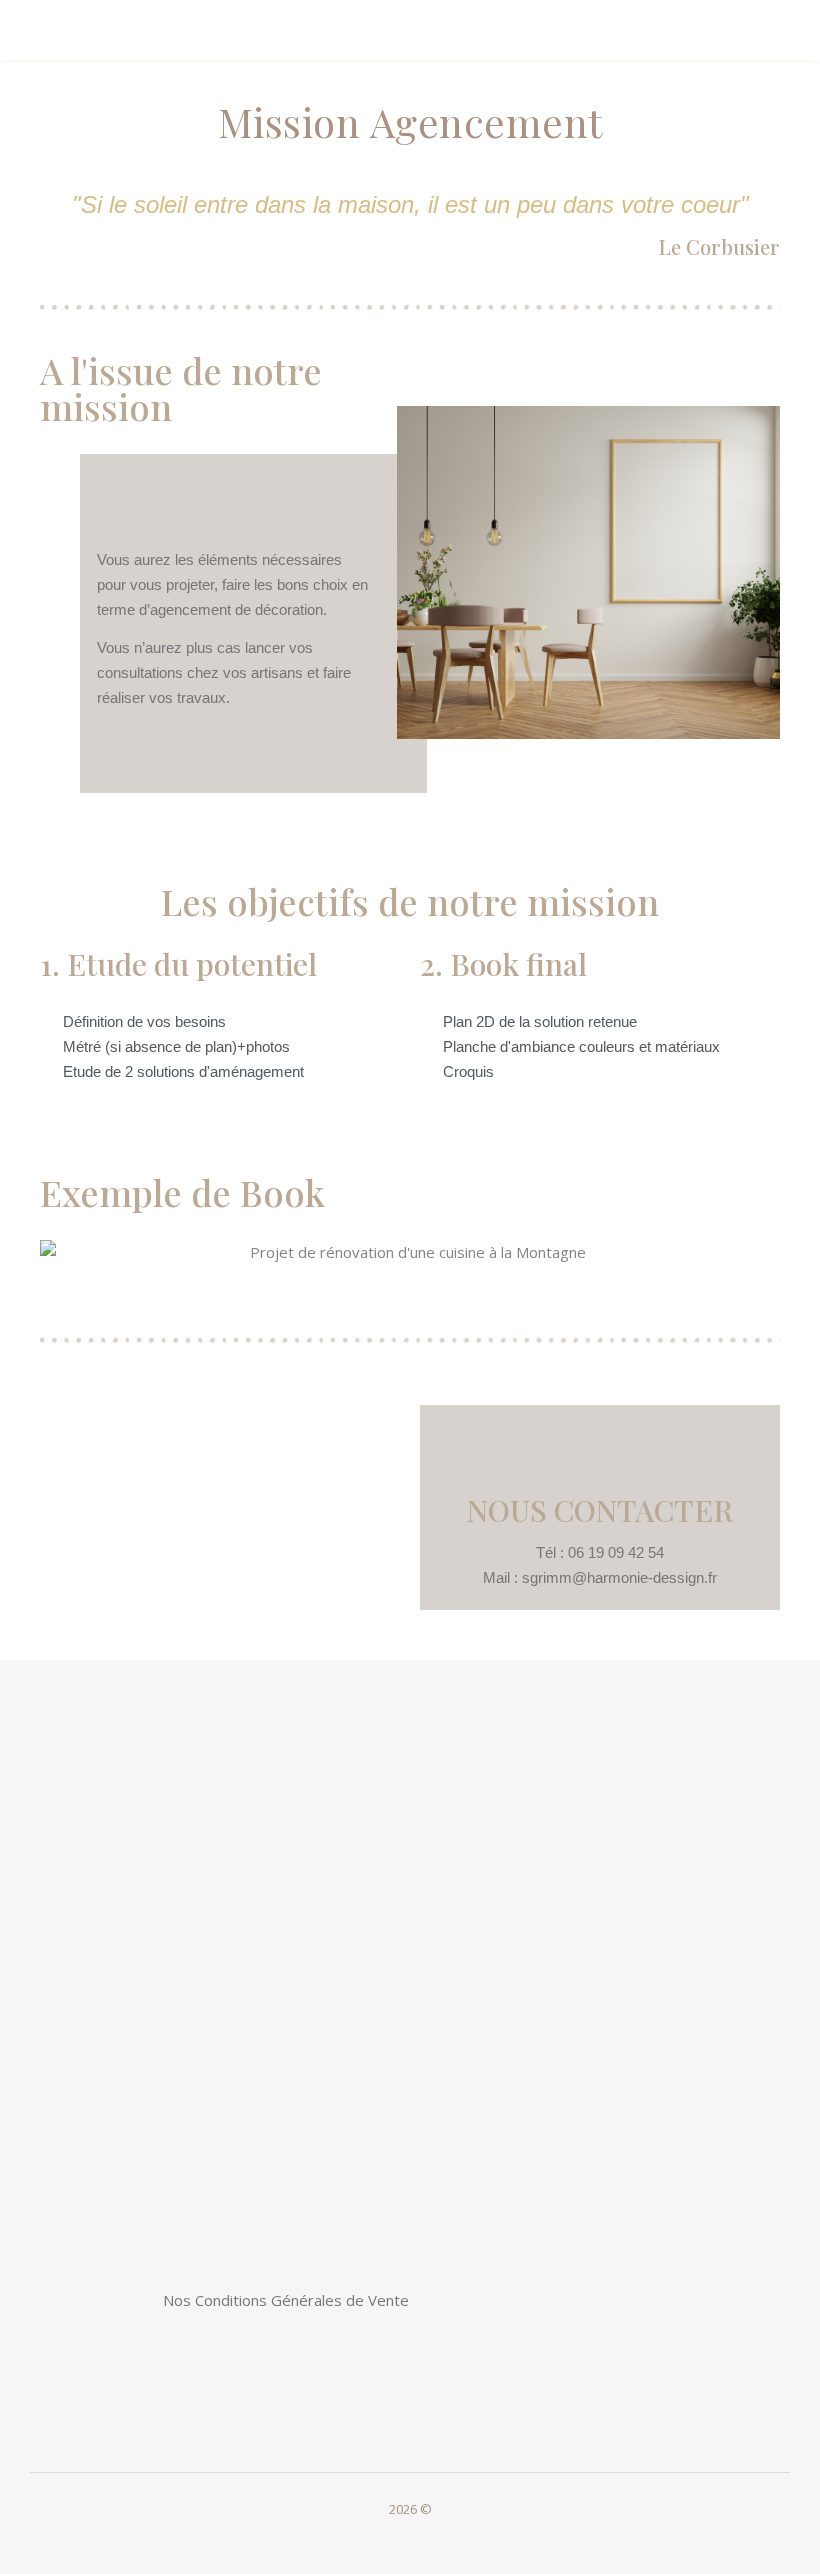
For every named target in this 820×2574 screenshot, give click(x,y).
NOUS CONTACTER (600, 1510)
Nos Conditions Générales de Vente (286, 2300)
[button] (59, 1252)
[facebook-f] (396, 2538)
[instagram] (425, 2538)
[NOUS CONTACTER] (600, 1450)
